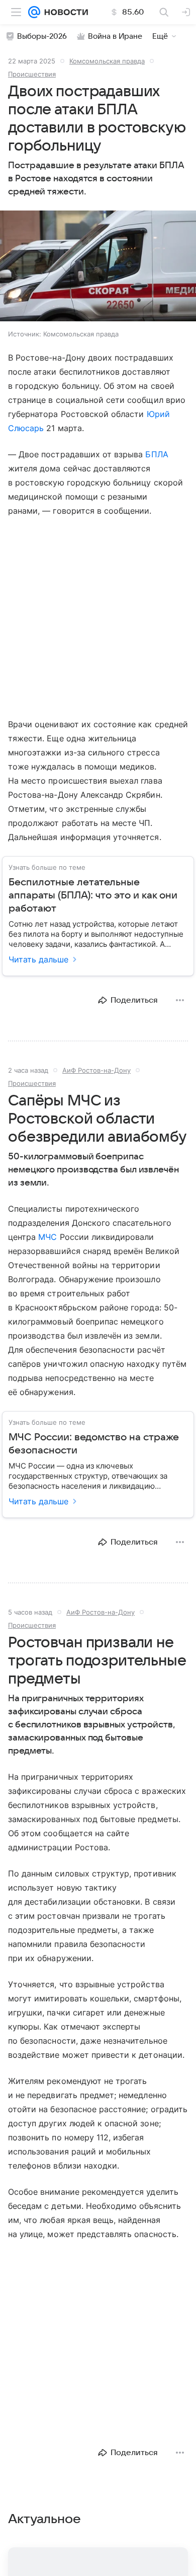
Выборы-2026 (42, 36)
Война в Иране (115, 36)
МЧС (47, 1237)
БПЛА (157, 454)
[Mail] (34, 12)
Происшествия (32, 74)
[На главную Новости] (64, 12)
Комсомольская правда (107, 61)
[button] (98, 267)
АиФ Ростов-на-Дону (96, 1070)
